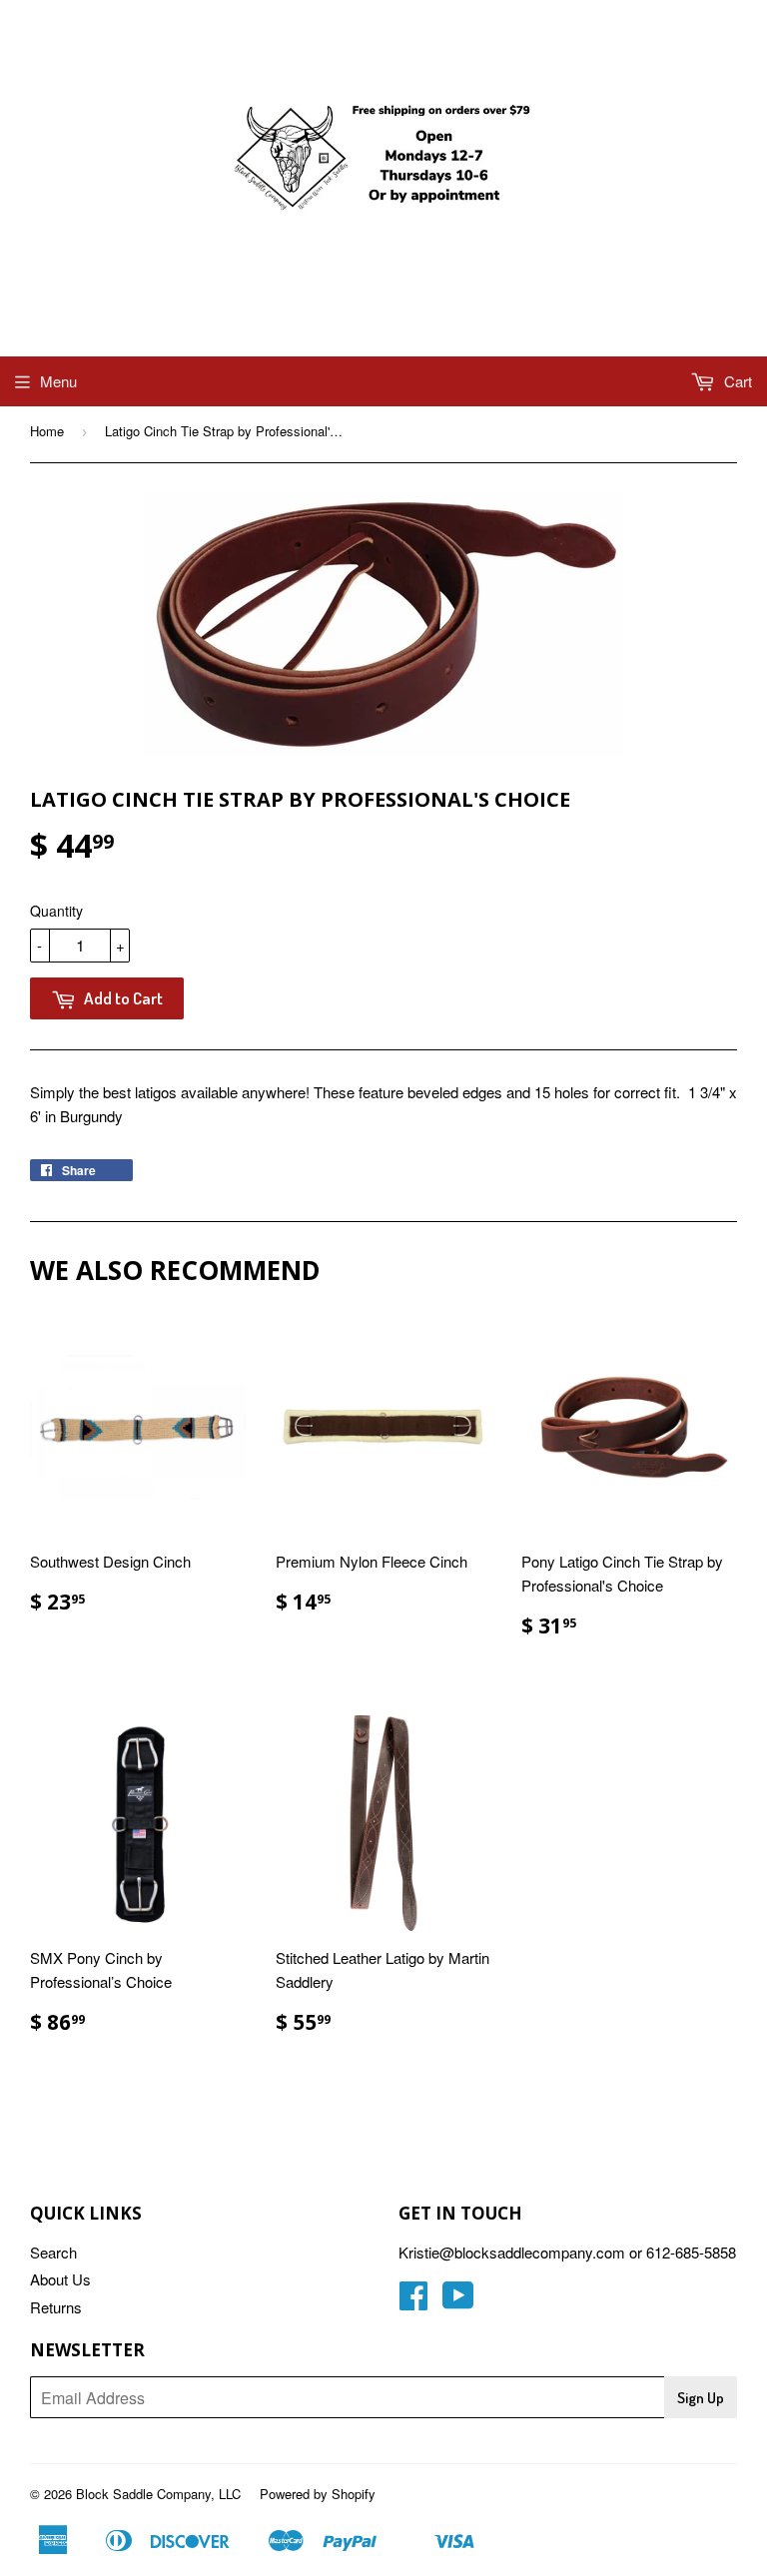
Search (53, 2252)
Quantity (56, 911)
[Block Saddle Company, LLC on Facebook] (413, 2301)
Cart (736, 381)
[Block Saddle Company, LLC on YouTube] (458, 2301)
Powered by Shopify (318, 2494)
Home (47, 431)
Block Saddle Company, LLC (158, 2494)
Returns (56, 2307)
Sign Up (701, 2398)
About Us (60, 2279)
